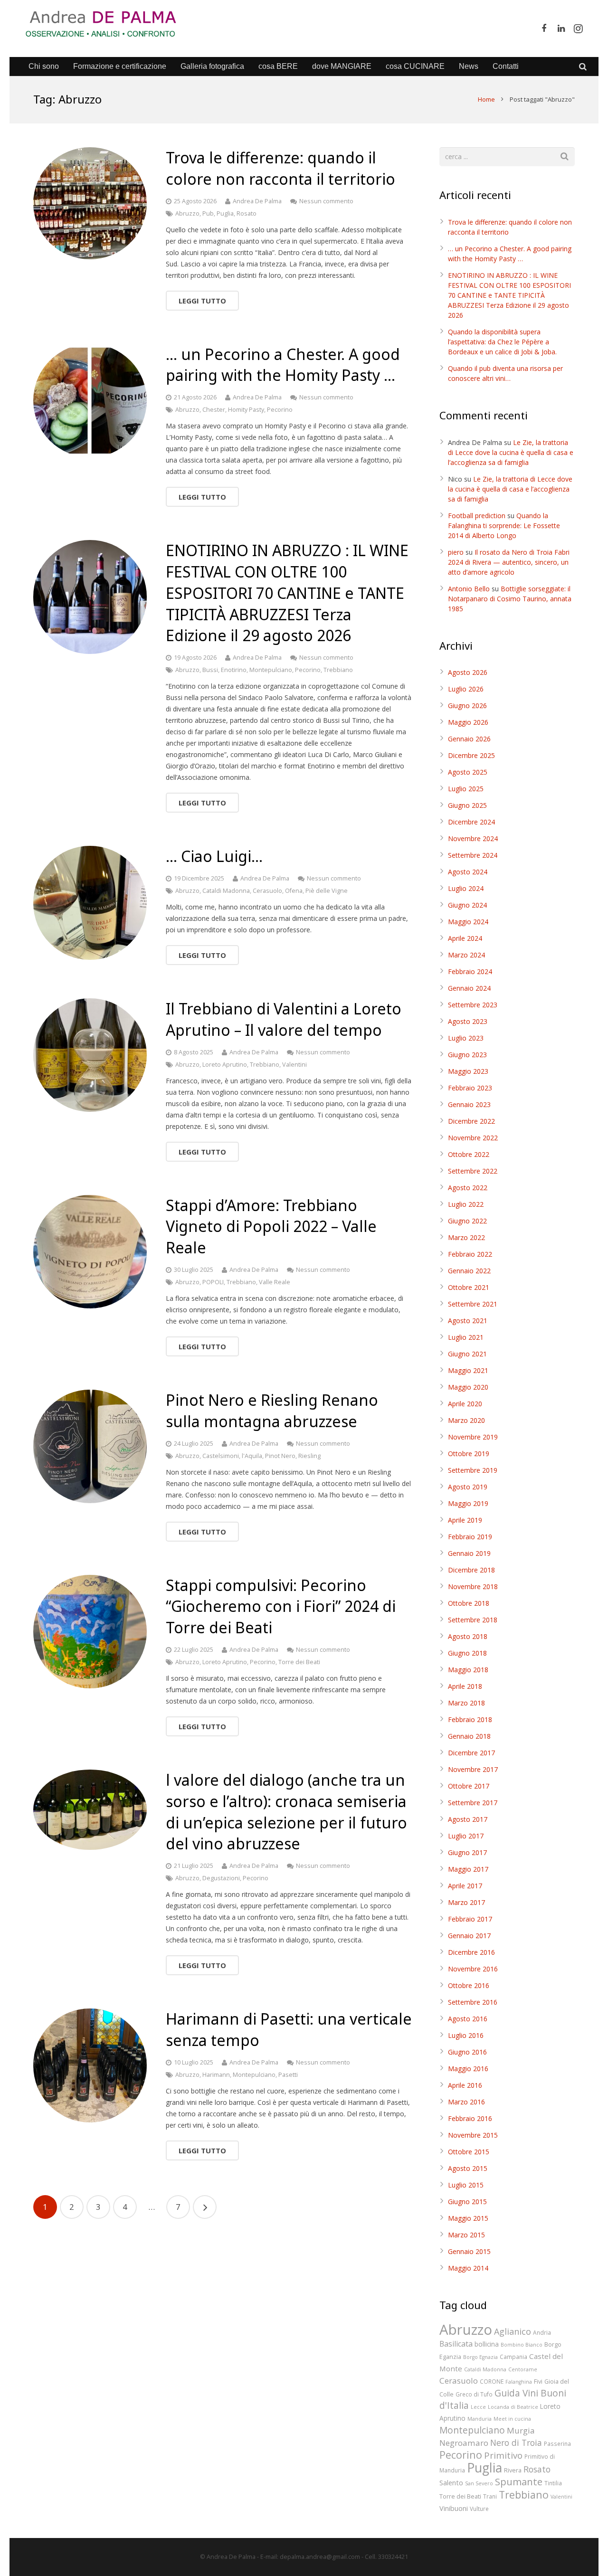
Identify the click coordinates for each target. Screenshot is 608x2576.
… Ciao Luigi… (214, 856)
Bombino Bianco (522, 2345)
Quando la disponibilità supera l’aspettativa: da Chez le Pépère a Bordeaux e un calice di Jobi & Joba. (502, 342)
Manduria (480, 2419)
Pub (208, 213)
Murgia (521, 2430)
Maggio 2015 (468, 2218)
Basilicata (456, 2344)
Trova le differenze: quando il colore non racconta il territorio (280, 168)
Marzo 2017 (466, 1902)
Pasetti (288, 2075)
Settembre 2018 (473, 1620)
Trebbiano (338, 670)
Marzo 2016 (466, 2102)
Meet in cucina (512, 2419)
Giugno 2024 (467, 905)
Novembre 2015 (473, 2135)
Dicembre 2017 (471, 1753)
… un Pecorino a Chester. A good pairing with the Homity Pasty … (283, 365)
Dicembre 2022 (471, 1121)
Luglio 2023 (466, 1038)
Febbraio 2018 (470, 1719)
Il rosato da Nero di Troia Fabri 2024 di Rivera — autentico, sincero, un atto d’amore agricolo (509, 562)
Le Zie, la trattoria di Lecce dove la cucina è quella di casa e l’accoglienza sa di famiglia (511, 452)
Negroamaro (464, 2443)
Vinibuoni (454, 2508)
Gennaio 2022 (469, 1271)
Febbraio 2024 (470, 971)
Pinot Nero (280, 1456)
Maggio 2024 (468, 922)
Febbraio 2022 (470, 1254)
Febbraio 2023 (470, 1088)
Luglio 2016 (466, 2035)
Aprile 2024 (465, 938)
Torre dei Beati (299, 1662)
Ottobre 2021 (469, 1287)
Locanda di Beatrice (513, 2407)
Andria (542, 2332)
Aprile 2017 (465, 1886)
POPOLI (213, 1282)
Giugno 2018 (467, 1653)
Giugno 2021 (467, 1354)
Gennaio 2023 (469, 1104)
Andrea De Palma (257, 201)
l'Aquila (252, 1456)
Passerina (557, 2443)
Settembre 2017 (473, 1803)
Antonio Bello (469, 589)
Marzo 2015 (466, 2235)
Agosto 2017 (468, 1819)
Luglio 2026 (466, 689)
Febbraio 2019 (470, 1537)
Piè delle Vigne (327, 891)
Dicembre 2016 (471, 1952)
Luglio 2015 (466, 2185)
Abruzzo (187, 213)
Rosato (247, 213)
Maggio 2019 (468, 1503)
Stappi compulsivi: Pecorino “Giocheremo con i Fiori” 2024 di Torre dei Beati (281, 1606)
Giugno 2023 (467, 1055)
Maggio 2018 (468, 1670)
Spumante (519, 2481)
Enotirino (234, 670)
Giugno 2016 (467, 2052)
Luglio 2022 (466, 1204)
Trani (490, 2496)
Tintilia (553, 2483)
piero (456, 552)
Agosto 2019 (468, 1487)
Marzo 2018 (466, 1703)
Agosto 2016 (468, 2019)
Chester (214, 410)
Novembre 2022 (473, 1138)
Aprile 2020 (465, 1404)
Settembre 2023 (473, 1005)
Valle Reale (275, 1282)
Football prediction (477, 516)
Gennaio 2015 (469, 2251)
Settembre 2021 (473, 1304)
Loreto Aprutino (225, 1065)
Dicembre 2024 (471, 822)
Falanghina (519, 2382)
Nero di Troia (516, 2443)
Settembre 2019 (473, 1470)
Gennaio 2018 (469, 1736)
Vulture (479, 2509)
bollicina (487, 2344)
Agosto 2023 (468, 1021)
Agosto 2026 (468, 672)
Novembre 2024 (473, 838)
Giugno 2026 (467, 706)
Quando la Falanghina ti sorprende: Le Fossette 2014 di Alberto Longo (504, 526)
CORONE (492, 2381)
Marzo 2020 (466, 1420)
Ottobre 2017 (469, 1786)
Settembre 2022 (473, 1171)
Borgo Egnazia (480, 2357)
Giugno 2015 (467, 2202)
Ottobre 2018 (469, 1603)
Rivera (513, 2470)
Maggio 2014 (468, 2268)
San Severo (479, 2483)
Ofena (294, 891)
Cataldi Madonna (226, 891)
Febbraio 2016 (470, 2118)
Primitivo (503, 2455)
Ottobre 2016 (469, 1985)
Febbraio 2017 (470, 1919)
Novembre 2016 (473, 1969)
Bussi (210, 670)
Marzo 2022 (466, 1237)
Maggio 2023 (468, 1071)
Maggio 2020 (468, 1387)
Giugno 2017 (467, 1852)
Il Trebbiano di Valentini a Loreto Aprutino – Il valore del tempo (284, 1019)
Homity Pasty (246, 410)
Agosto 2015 (468, 2168)
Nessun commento (326, 201)
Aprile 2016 (465, 2085)
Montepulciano (271, 670)
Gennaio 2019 (469, 1553)
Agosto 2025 (468, 772)
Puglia (225, 213)
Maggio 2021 (468, 1370)
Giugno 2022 (467, 1221)
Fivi (538, 2381)
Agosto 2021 (468, 1321)
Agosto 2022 (468, 1188)
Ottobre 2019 (469, 1454)
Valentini (294, 1065)
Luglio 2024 (466, 888)
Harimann (216, 2075)
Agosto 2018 (468, 1636)
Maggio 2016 (468, 2069)
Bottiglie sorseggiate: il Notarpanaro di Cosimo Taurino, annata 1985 (510, 599)
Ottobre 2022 (469, 1154)
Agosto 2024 (468, 872)
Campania (513, 2357)
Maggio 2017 (468, 1869)
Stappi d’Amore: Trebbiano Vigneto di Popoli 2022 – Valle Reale (271, 1226)
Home (486, 99)
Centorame (523, 2369)
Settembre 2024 (473, 855)
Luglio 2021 (466, 1337)
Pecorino (280, 410)
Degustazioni (221, 1878)
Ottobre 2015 (469, 2152)
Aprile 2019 (465, 1520)
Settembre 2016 (473, 2002)
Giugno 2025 (467, 805)
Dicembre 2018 (471, 1570)
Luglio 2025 (466, 789)
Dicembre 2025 (471, 755)
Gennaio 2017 (469, 1936)
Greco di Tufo (474, 2394)
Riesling (309, 1456)
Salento (451, 2482)
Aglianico (513, 2331)
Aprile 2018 (465, 1686)
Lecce (478, 2407)
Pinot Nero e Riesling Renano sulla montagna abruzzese (272, 1411)
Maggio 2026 (468, 722)
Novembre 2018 (473, 1586)
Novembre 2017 (473, 1769)
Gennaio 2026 (469, 739)
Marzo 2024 (466, 955)
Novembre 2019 (473, 1437)
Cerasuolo (267, 891)
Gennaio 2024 (469, 988)
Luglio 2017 (466, 1836)
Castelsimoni (221, 1456)
